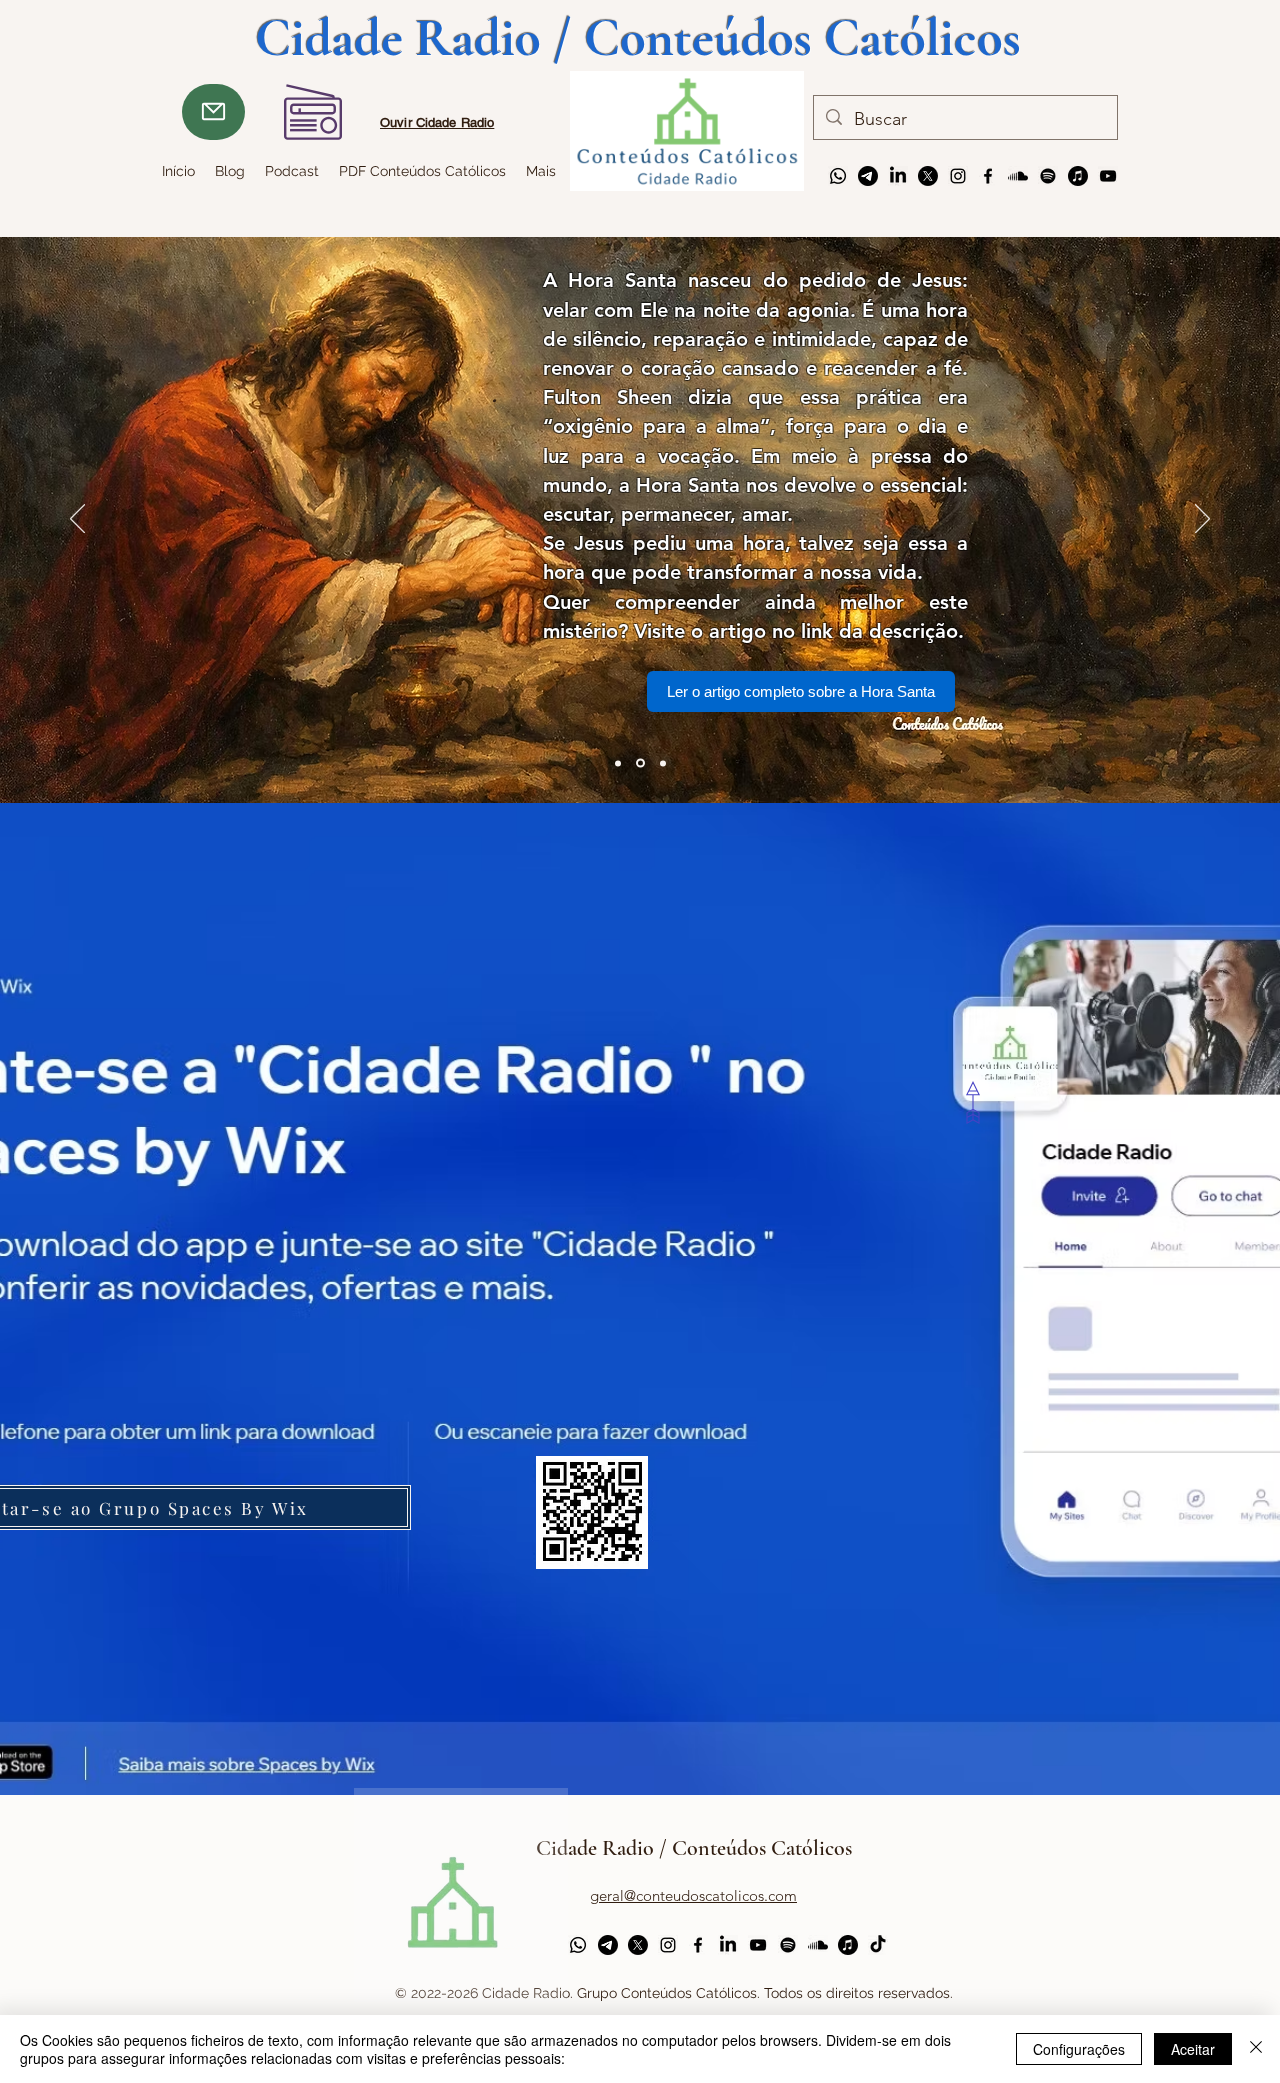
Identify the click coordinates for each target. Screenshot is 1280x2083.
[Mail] (213, 112)
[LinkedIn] (898, 176)
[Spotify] (1048, 176)
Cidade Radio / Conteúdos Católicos (694, 1848)
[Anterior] (77, 520)
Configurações (1079, 2049)
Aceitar (1193, 2049)
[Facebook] (988, 176)
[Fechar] (1256, 2049)
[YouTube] (1108, 176)
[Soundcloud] (1018, 176)
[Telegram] (868, 176)
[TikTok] (878, 1945)
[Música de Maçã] (1078, 176)
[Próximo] (1202, 520)
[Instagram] (958, 176)
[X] (928, 176)
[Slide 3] (618, 763)
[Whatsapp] (838, 176)
